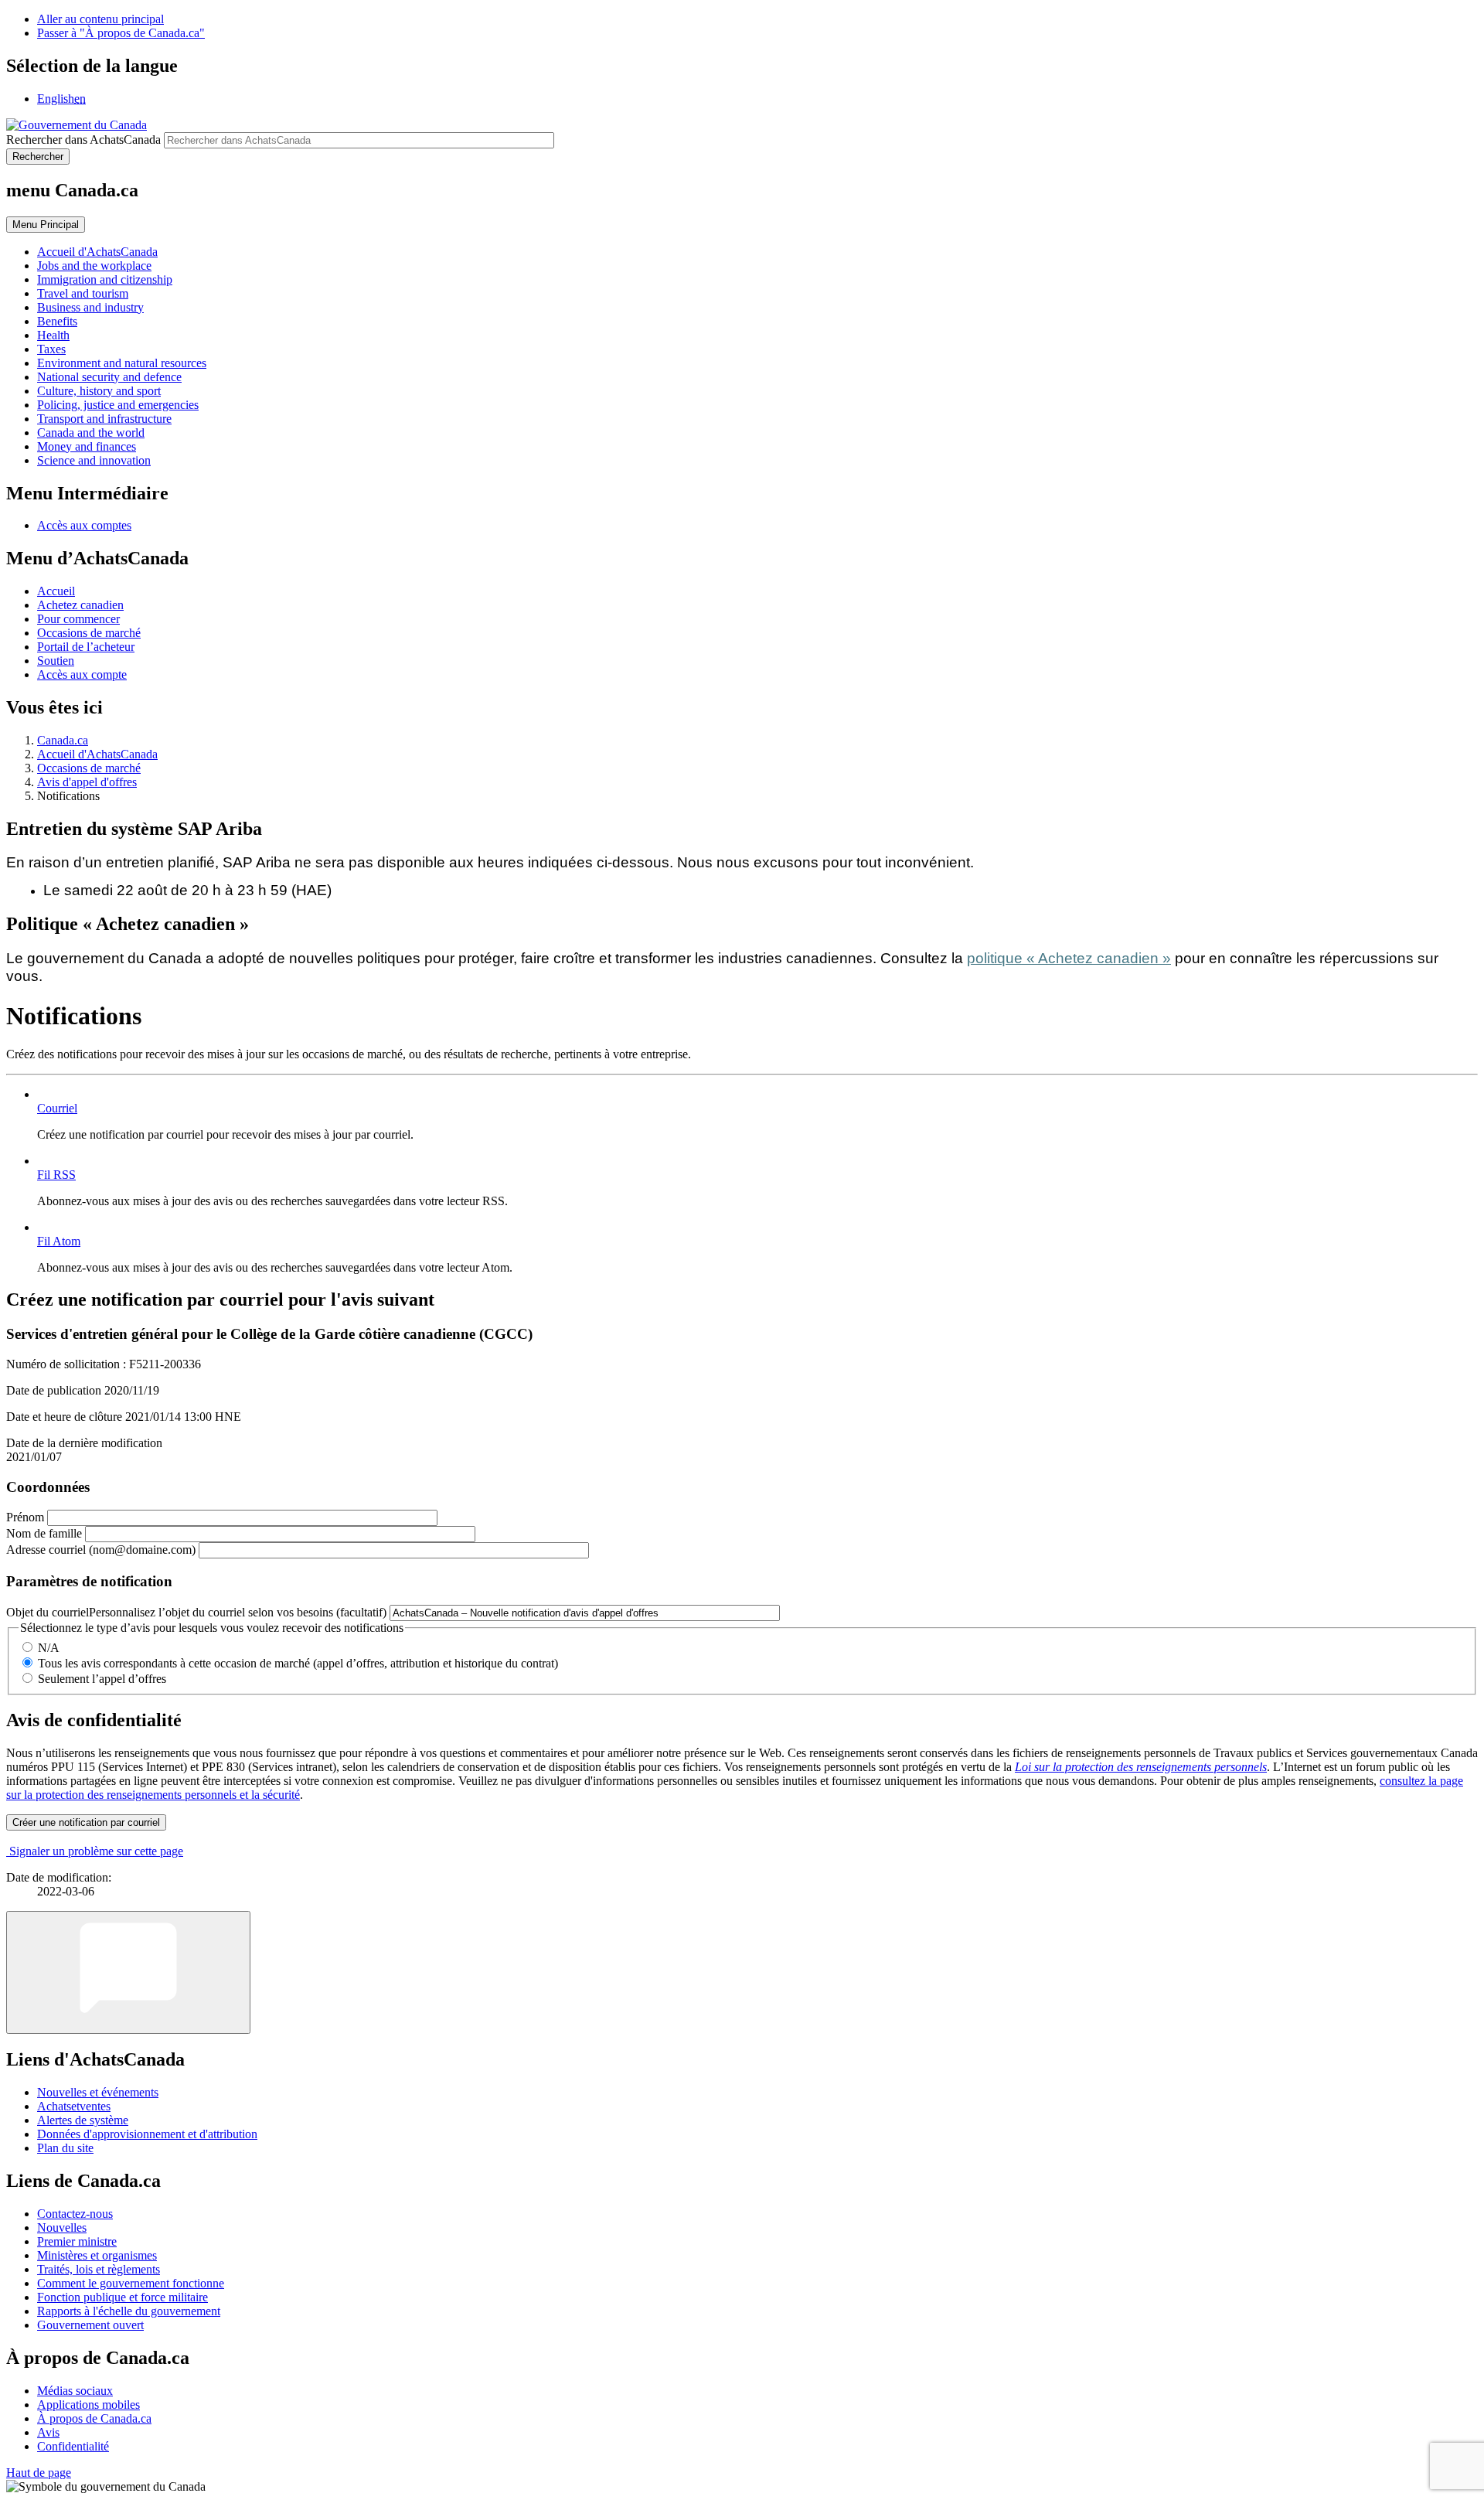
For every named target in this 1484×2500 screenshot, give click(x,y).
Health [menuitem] (53, 335)
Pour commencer (78, 619)
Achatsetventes (74, 2106)
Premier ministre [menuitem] (77, 2241)
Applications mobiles (88, 2405)
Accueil (56, 591)
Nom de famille (44, 1533)
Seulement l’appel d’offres (102, 1679)
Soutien (56, 661)
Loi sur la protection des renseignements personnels (1141, 1767)
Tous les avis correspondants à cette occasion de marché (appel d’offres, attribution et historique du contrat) (298, 1663)
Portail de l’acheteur (86, 647)
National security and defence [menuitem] (109, 377)
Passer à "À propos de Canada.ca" (121, 33)
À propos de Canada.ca (94, 2418)
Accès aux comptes (84, 525)
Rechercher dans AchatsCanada (83, 140)
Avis (48, 2432)
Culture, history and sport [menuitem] (99, 391)
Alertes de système (83, 2120)
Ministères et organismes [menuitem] (97, 2255)
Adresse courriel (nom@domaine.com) (101, 1550)
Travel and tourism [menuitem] (83, 293)
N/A (49, 1648)
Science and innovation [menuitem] (94, 460)
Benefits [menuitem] (57, 321)
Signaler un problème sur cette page (96, 1851)
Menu (46, 225)
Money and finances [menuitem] (87, 446)
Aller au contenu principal (100, 19)
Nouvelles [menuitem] (62, 2228)
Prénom (25, 1517)
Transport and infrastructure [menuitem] (104, 419)
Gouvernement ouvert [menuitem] (90, 2325)
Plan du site (65, 2148)
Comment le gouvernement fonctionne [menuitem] (131, 2283)
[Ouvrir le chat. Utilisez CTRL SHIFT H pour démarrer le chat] (128, 1972)
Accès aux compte (82, 674)
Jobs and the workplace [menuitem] (94, 266)
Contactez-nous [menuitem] (75, 2214)
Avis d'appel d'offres (87, 782)
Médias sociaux (75, 2391)
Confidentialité (73, 2446)
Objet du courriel (196, 1612)
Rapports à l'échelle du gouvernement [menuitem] (129, 2311)
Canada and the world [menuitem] (91, 433)
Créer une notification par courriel (86, 1822)
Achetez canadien (80, 605)
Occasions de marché (89, 633)
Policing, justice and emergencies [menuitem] (118, 405)
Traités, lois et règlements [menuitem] (99, 2269)
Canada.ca (63, 740)
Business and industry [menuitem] (90, 307)
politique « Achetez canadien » (1069, 958)
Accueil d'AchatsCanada (97, 754)
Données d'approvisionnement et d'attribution (147, 2134)
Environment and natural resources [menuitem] (122, 363)
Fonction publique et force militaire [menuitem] (123, 2297)
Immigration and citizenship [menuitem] (105, 279)
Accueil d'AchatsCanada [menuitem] (97, 252)
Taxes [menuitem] (51, 349)
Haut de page (39, 2473)
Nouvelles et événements (98, 2092)
